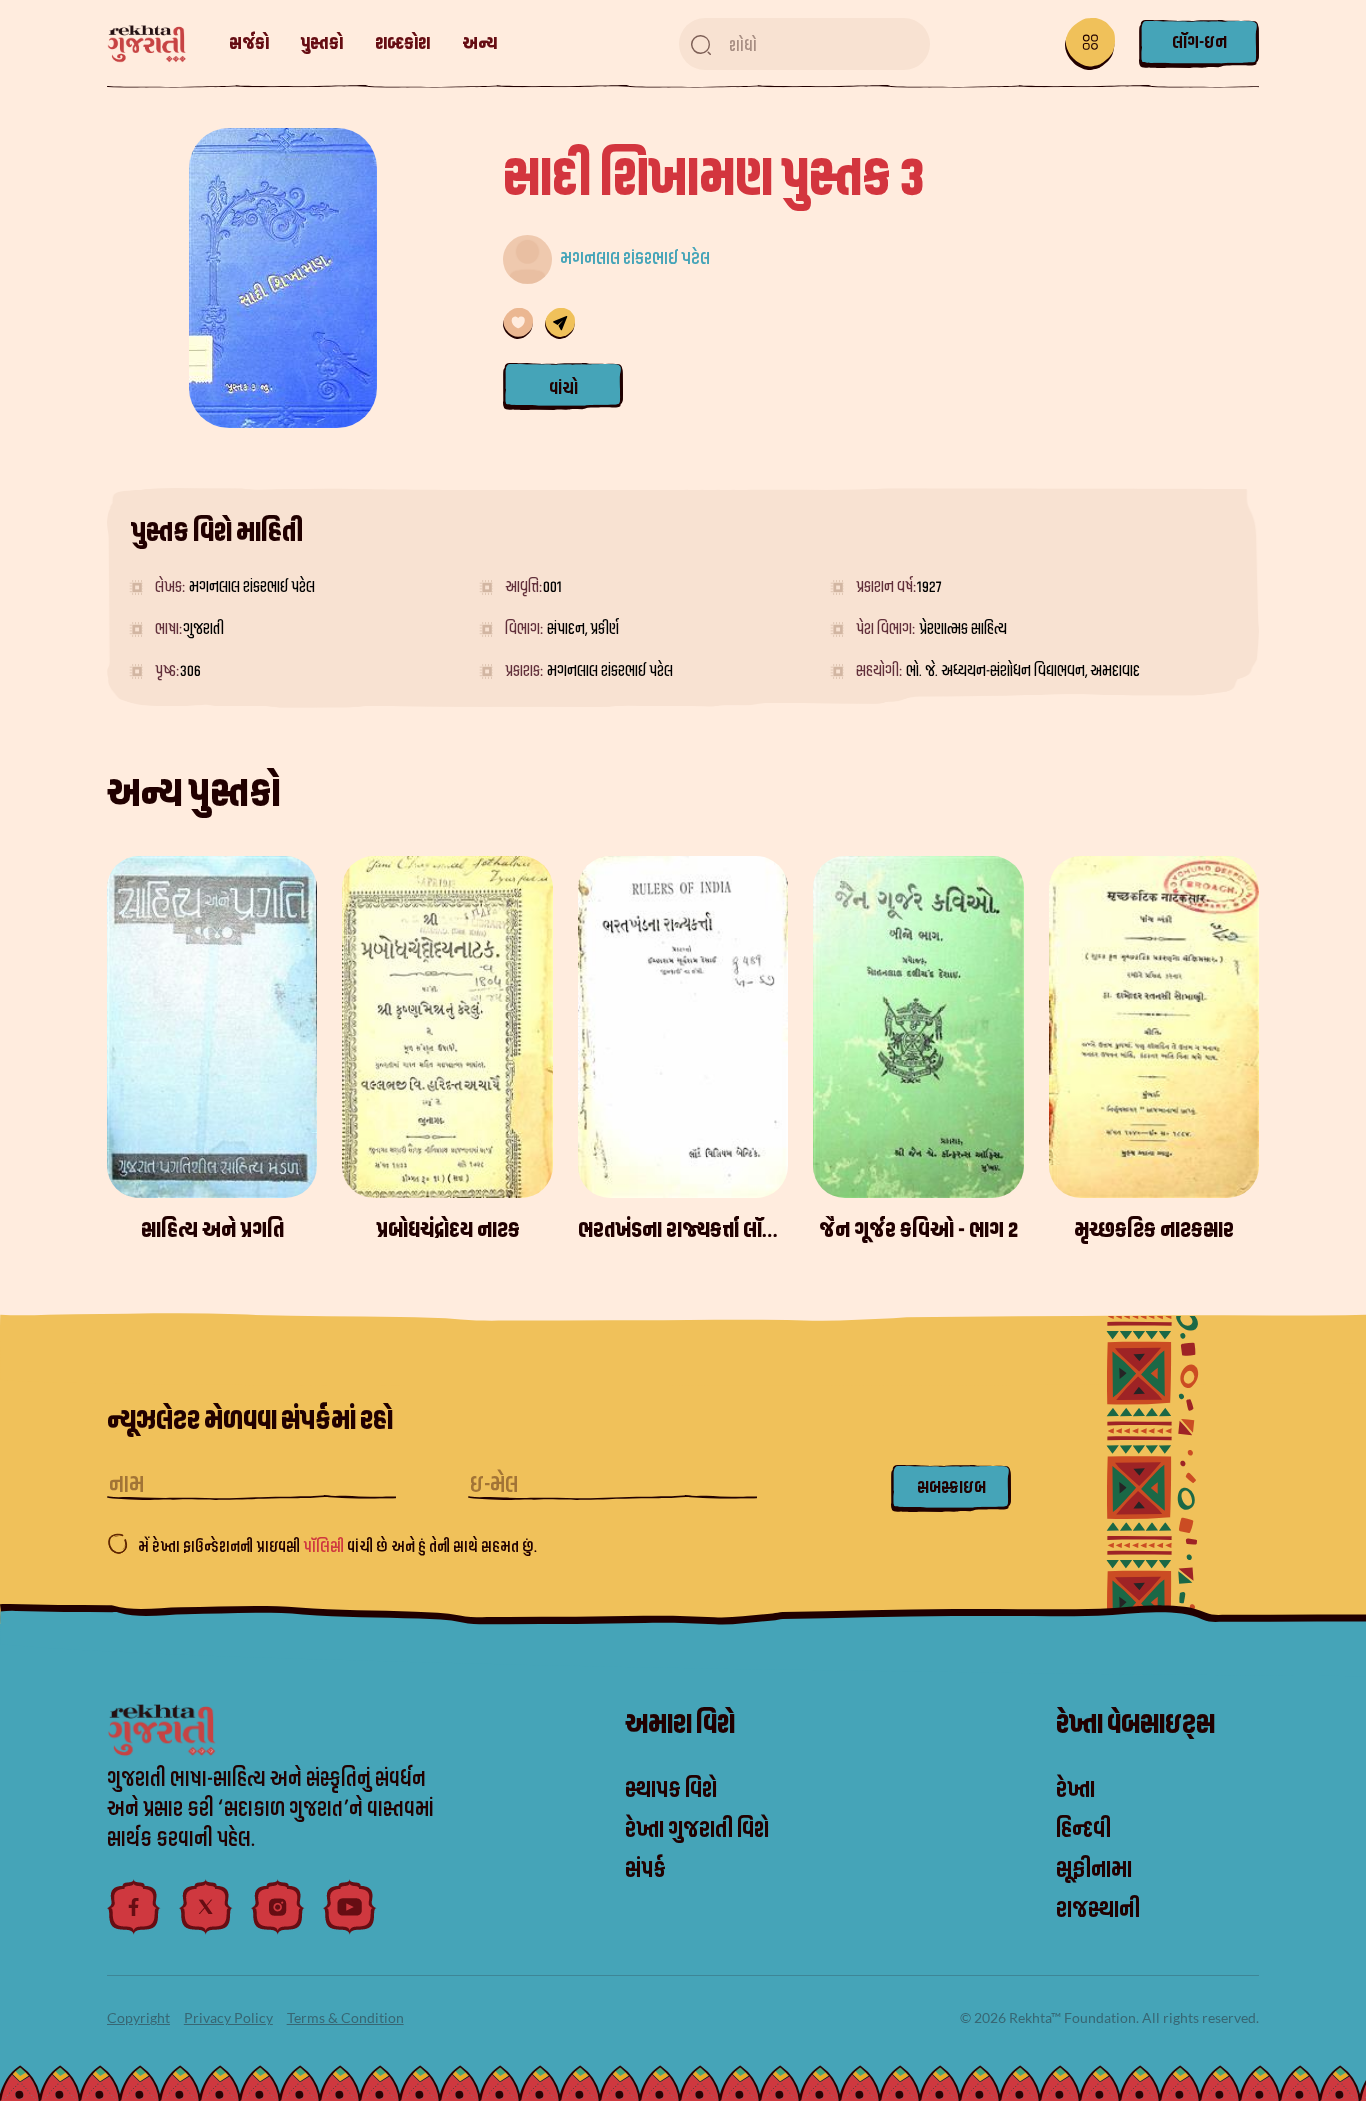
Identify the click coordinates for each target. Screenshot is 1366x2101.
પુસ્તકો (322, 43)
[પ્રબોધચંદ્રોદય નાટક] (447, 1027)
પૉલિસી (325, 1547)
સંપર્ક (645, 1870)
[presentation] (1257, 1052)
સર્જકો (249, 43)
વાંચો (563, 388)
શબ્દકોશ (402, 43)
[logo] (156, 44)
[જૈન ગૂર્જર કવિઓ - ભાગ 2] (918, 1027)
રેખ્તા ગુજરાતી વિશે (697, 1830)
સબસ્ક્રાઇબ (951, 1487)
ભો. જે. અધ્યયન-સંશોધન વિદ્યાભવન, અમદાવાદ (1023, 671)
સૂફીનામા (1094, 1870)
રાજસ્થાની (1098, 1910)
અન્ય (479, 43)
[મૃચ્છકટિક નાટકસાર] (1154, 1027)
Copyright (138, 2017)
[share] (560, 323)
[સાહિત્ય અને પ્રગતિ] (212, 1027)
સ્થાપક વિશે (671, 1790)
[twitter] (206, 1907)
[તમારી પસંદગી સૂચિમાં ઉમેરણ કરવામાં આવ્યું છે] (518, 323)
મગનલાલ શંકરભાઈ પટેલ (635, 258)
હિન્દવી (1083, 1830)
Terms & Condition (345, 2017)
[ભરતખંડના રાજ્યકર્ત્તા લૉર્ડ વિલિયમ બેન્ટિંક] (683, 1027)
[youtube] (350, 1907)
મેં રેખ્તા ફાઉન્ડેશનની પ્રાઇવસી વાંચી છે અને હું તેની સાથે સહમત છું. (337, 1547)
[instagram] (278, 1907)
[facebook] (134, 1907)
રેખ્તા (1075, 1790)
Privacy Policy (228, 2017)
